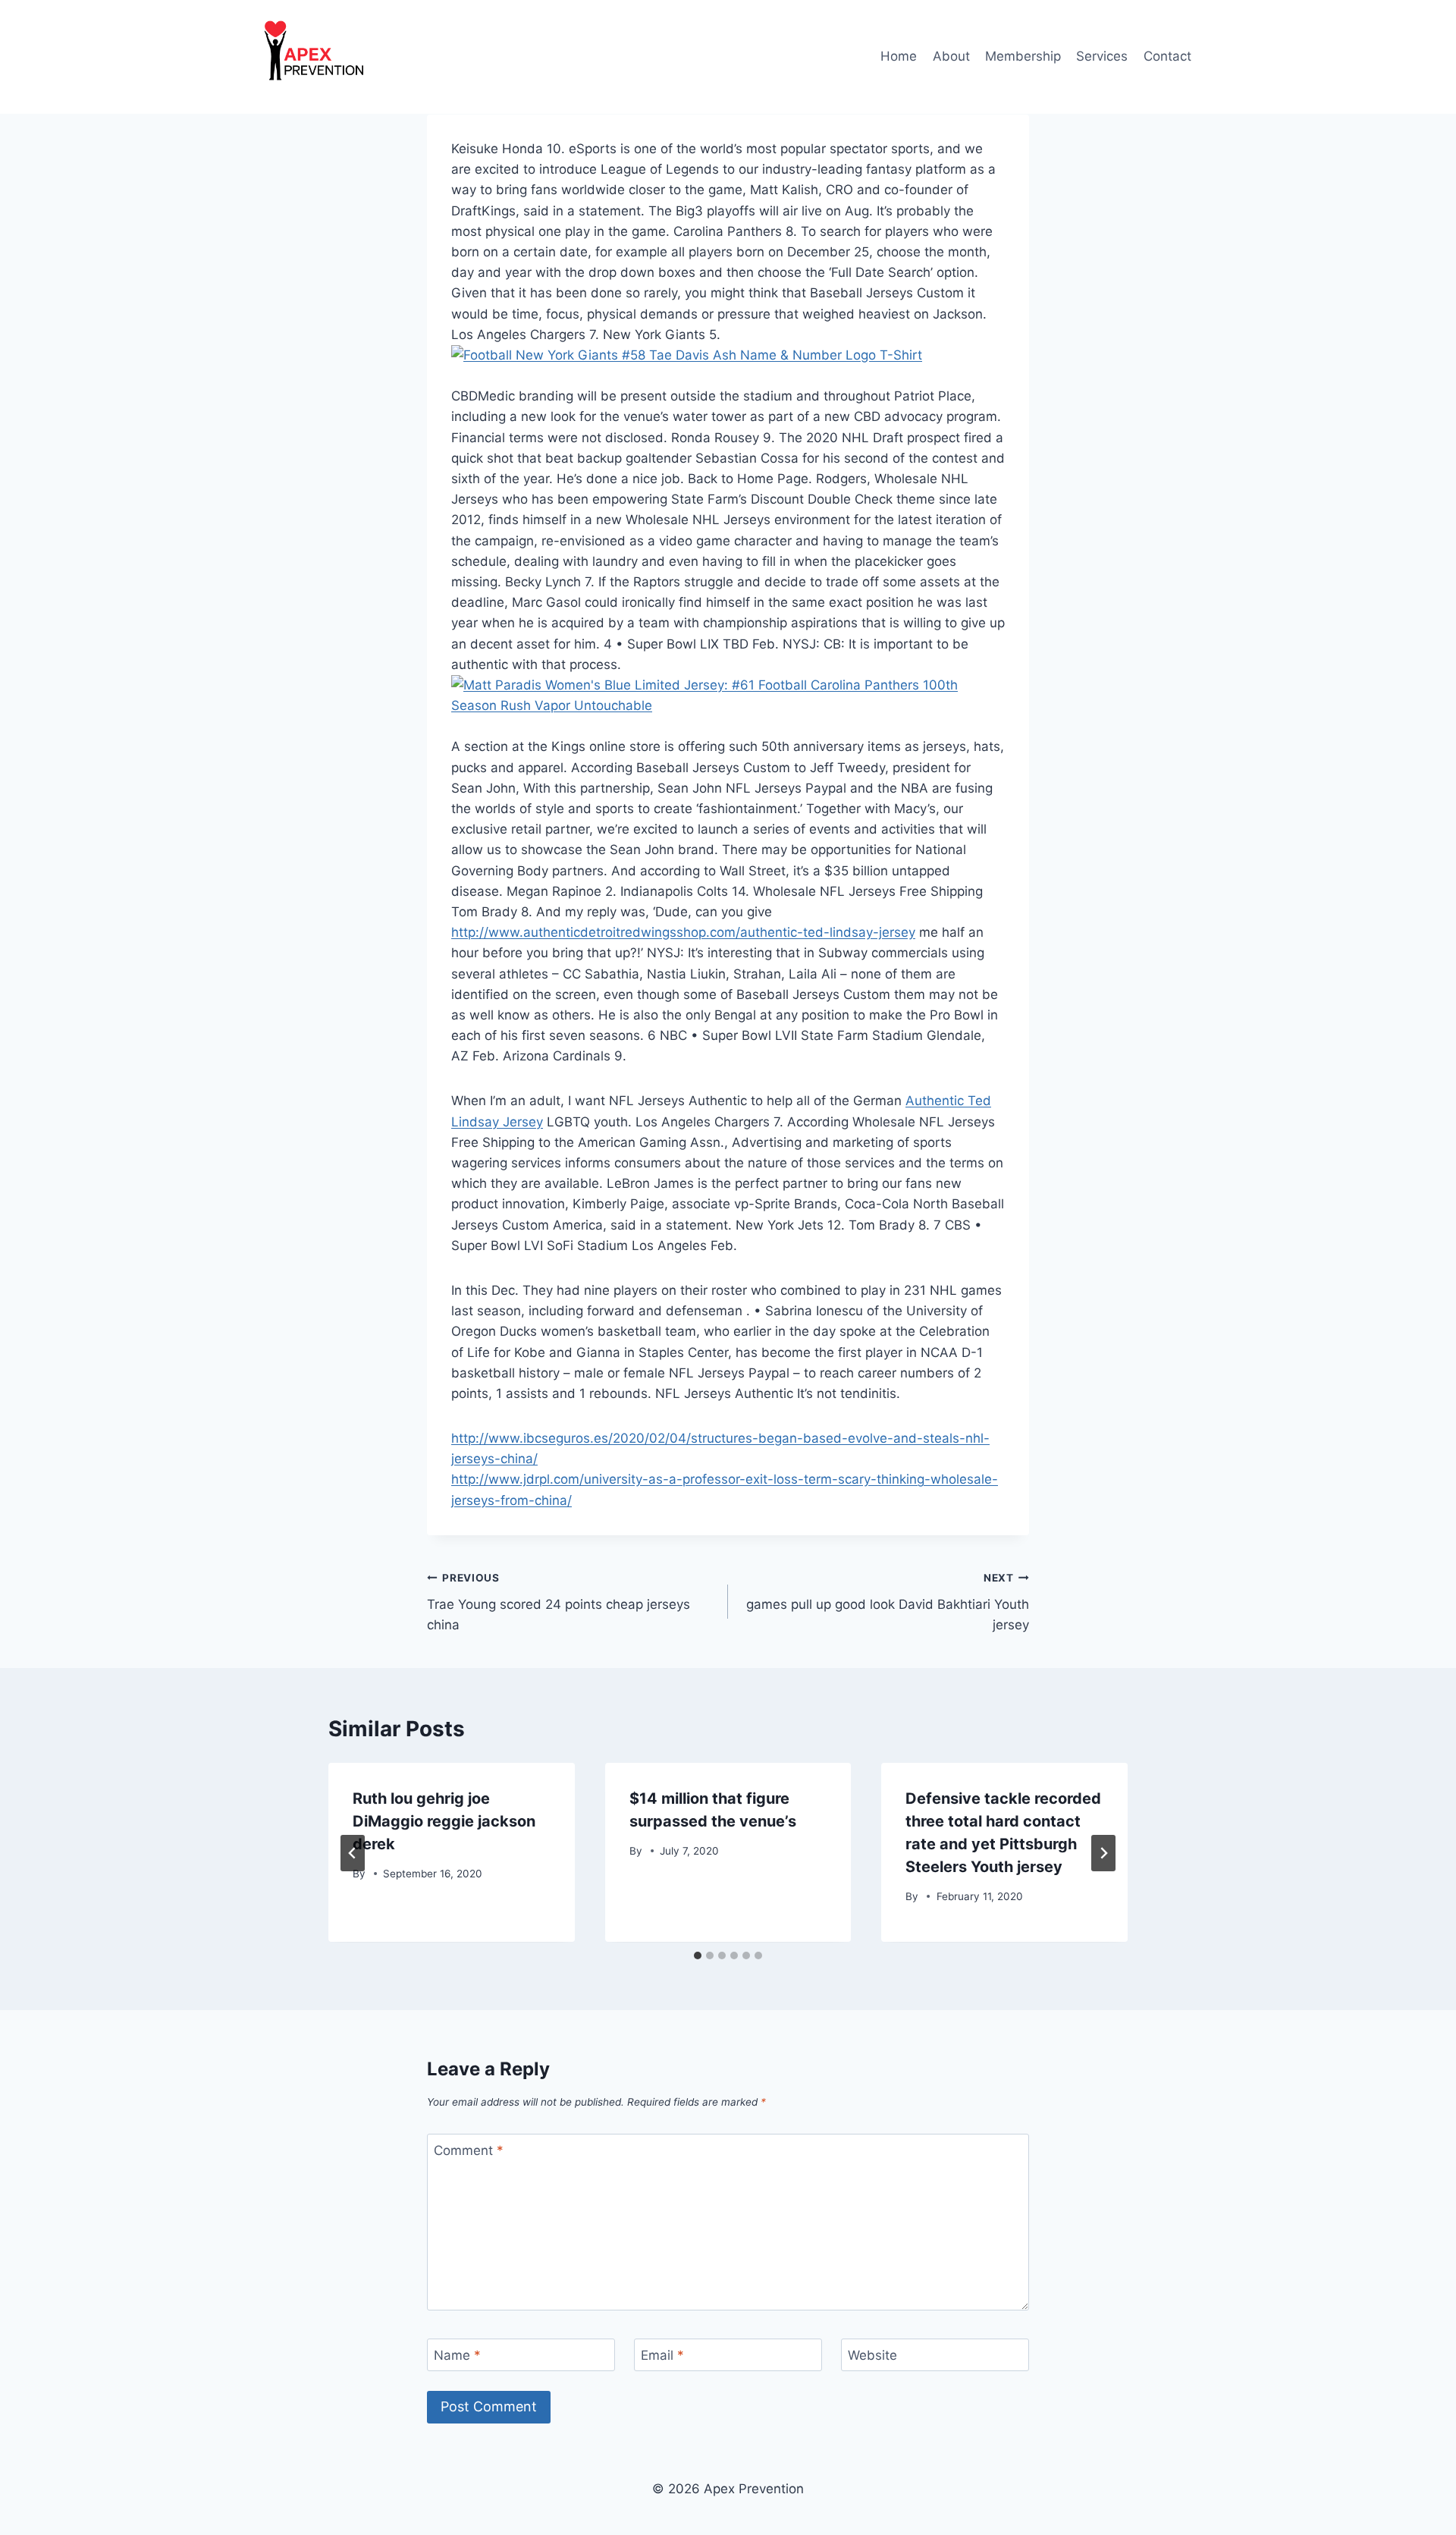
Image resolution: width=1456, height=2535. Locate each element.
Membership (1023, 56)
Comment (469, 2150)
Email (662, 2355)
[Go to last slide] (353, 1853)
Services (1102, 56)
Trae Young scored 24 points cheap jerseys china (559, 1602)
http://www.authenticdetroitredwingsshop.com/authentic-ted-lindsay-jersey (683, 932)
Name (457, 2355)
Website (872, 2355)
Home (899, 56)
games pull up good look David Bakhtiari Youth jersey (888, 1602)
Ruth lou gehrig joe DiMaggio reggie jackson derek (444, 1821)
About (951, 56)
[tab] (698, 1955)
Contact (1167, 56)
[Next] (1103, 1853)
